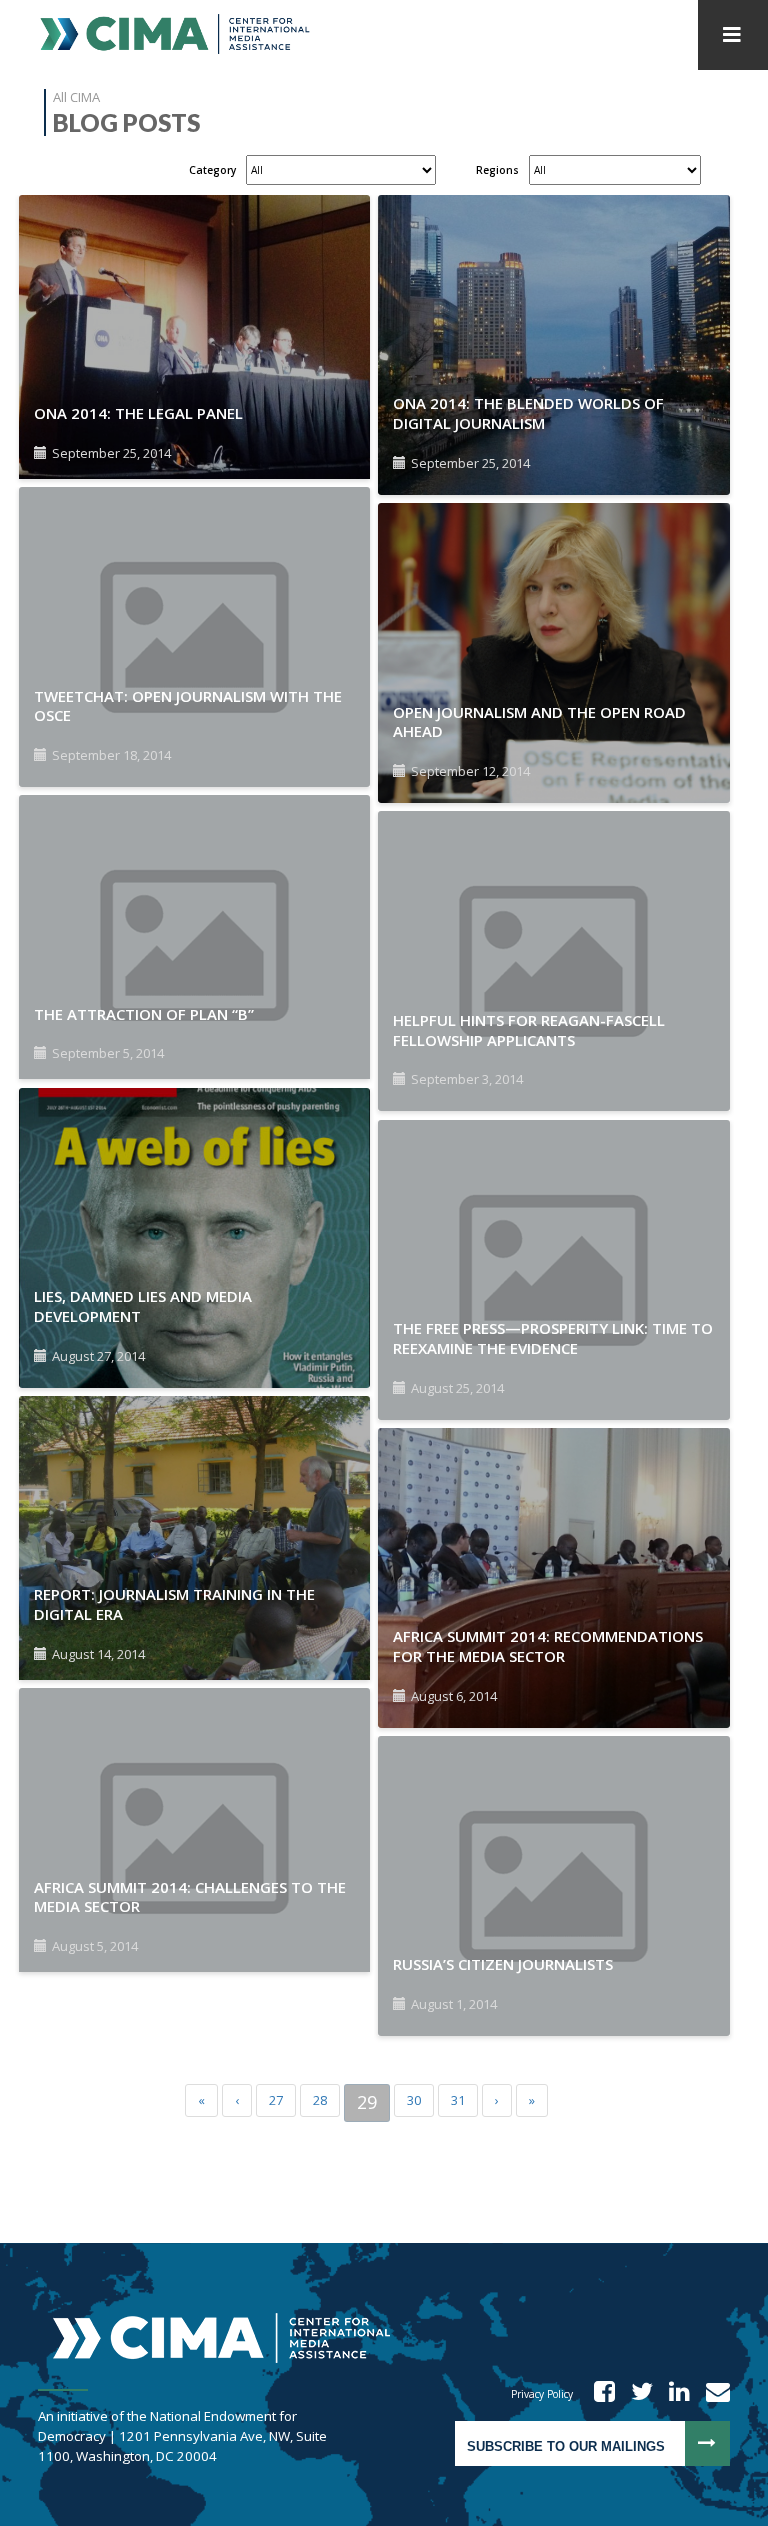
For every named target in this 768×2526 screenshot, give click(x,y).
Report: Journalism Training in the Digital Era (174, 1604)
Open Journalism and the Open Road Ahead (539, 722)
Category (212, 170)
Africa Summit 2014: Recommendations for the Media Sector (548, 1646)
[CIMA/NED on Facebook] (598, 2394)
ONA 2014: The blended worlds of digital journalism (528, 413)
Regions (497, 170)
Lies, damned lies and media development (143, 1306)
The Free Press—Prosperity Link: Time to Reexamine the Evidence (553, 1338)
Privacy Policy (542, 2394)
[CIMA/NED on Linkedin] (673, 2394)
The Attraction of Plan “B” (144, 1014)
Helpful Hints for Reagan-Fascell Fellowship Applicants (529, 1030)
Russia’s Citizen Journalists (503, 1964)
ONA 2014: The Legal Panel (138, 413)
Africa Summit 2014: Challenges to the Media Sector (190, 1897)
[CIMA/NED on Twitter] (635, 2394)
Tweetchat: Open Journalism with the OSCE (188, 706)
